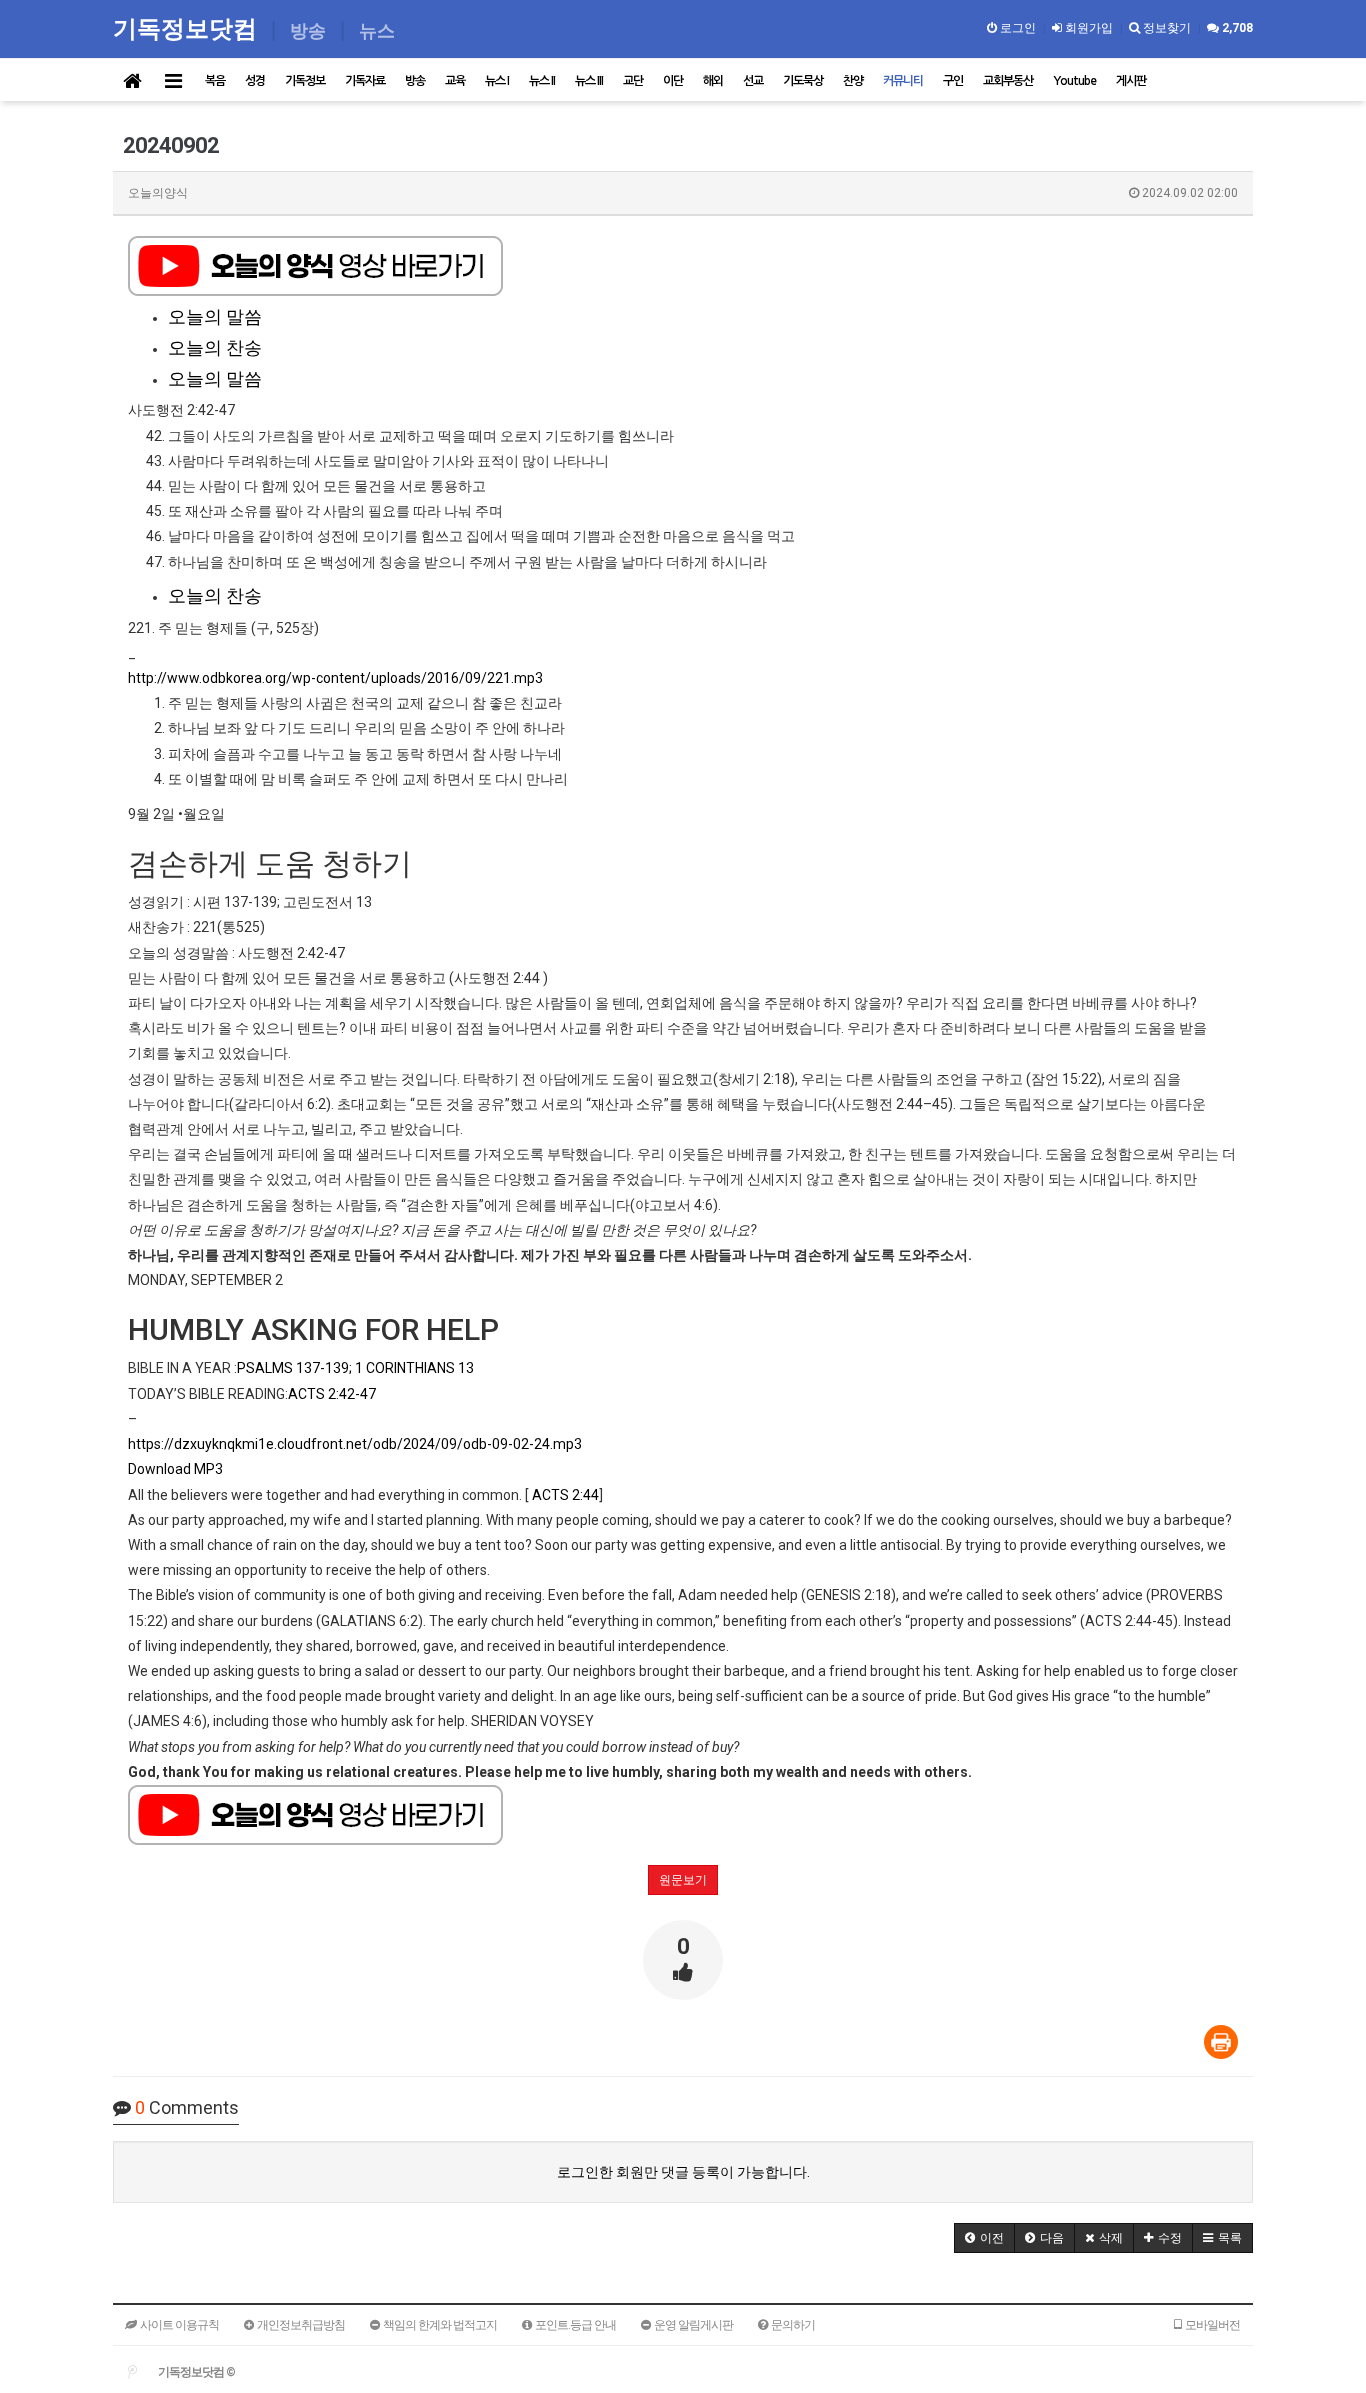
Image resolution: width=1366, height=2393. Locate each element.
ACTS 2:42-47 (332, 1394)
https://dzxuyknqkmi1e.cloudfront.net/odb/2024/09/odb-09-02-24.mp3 (355, 1444)
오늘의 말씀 (215, 316)
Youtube (1074, 81)
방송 (415, 81)
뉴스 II (542, 81)
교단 (633, 81)
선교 (753, 81)
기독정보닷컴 (188, 27)
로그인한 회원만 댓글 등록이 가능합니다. (683, 2172)
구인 (953, 81)
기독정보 (305, 81)
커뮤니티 (903, 81)
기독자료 (365, 81)
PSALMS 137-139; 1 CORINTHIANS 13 (355, 1368)
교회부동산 (1008, 81)
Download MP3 (175, 1469)
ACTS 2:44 (565, 1495)
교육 (455, 81)
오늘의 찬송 (215, 347)
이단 (673, 81)
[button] (984, 2238)
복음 (215, 81)
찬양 (853, 81)
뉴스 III (589, 81)
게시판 (1131, 81)
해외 (713, 81)
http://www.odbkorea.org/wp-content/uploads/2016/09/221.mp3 (335, 678)
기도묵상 (803, 81)
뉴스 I (497, 81)
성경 (255, 81)
